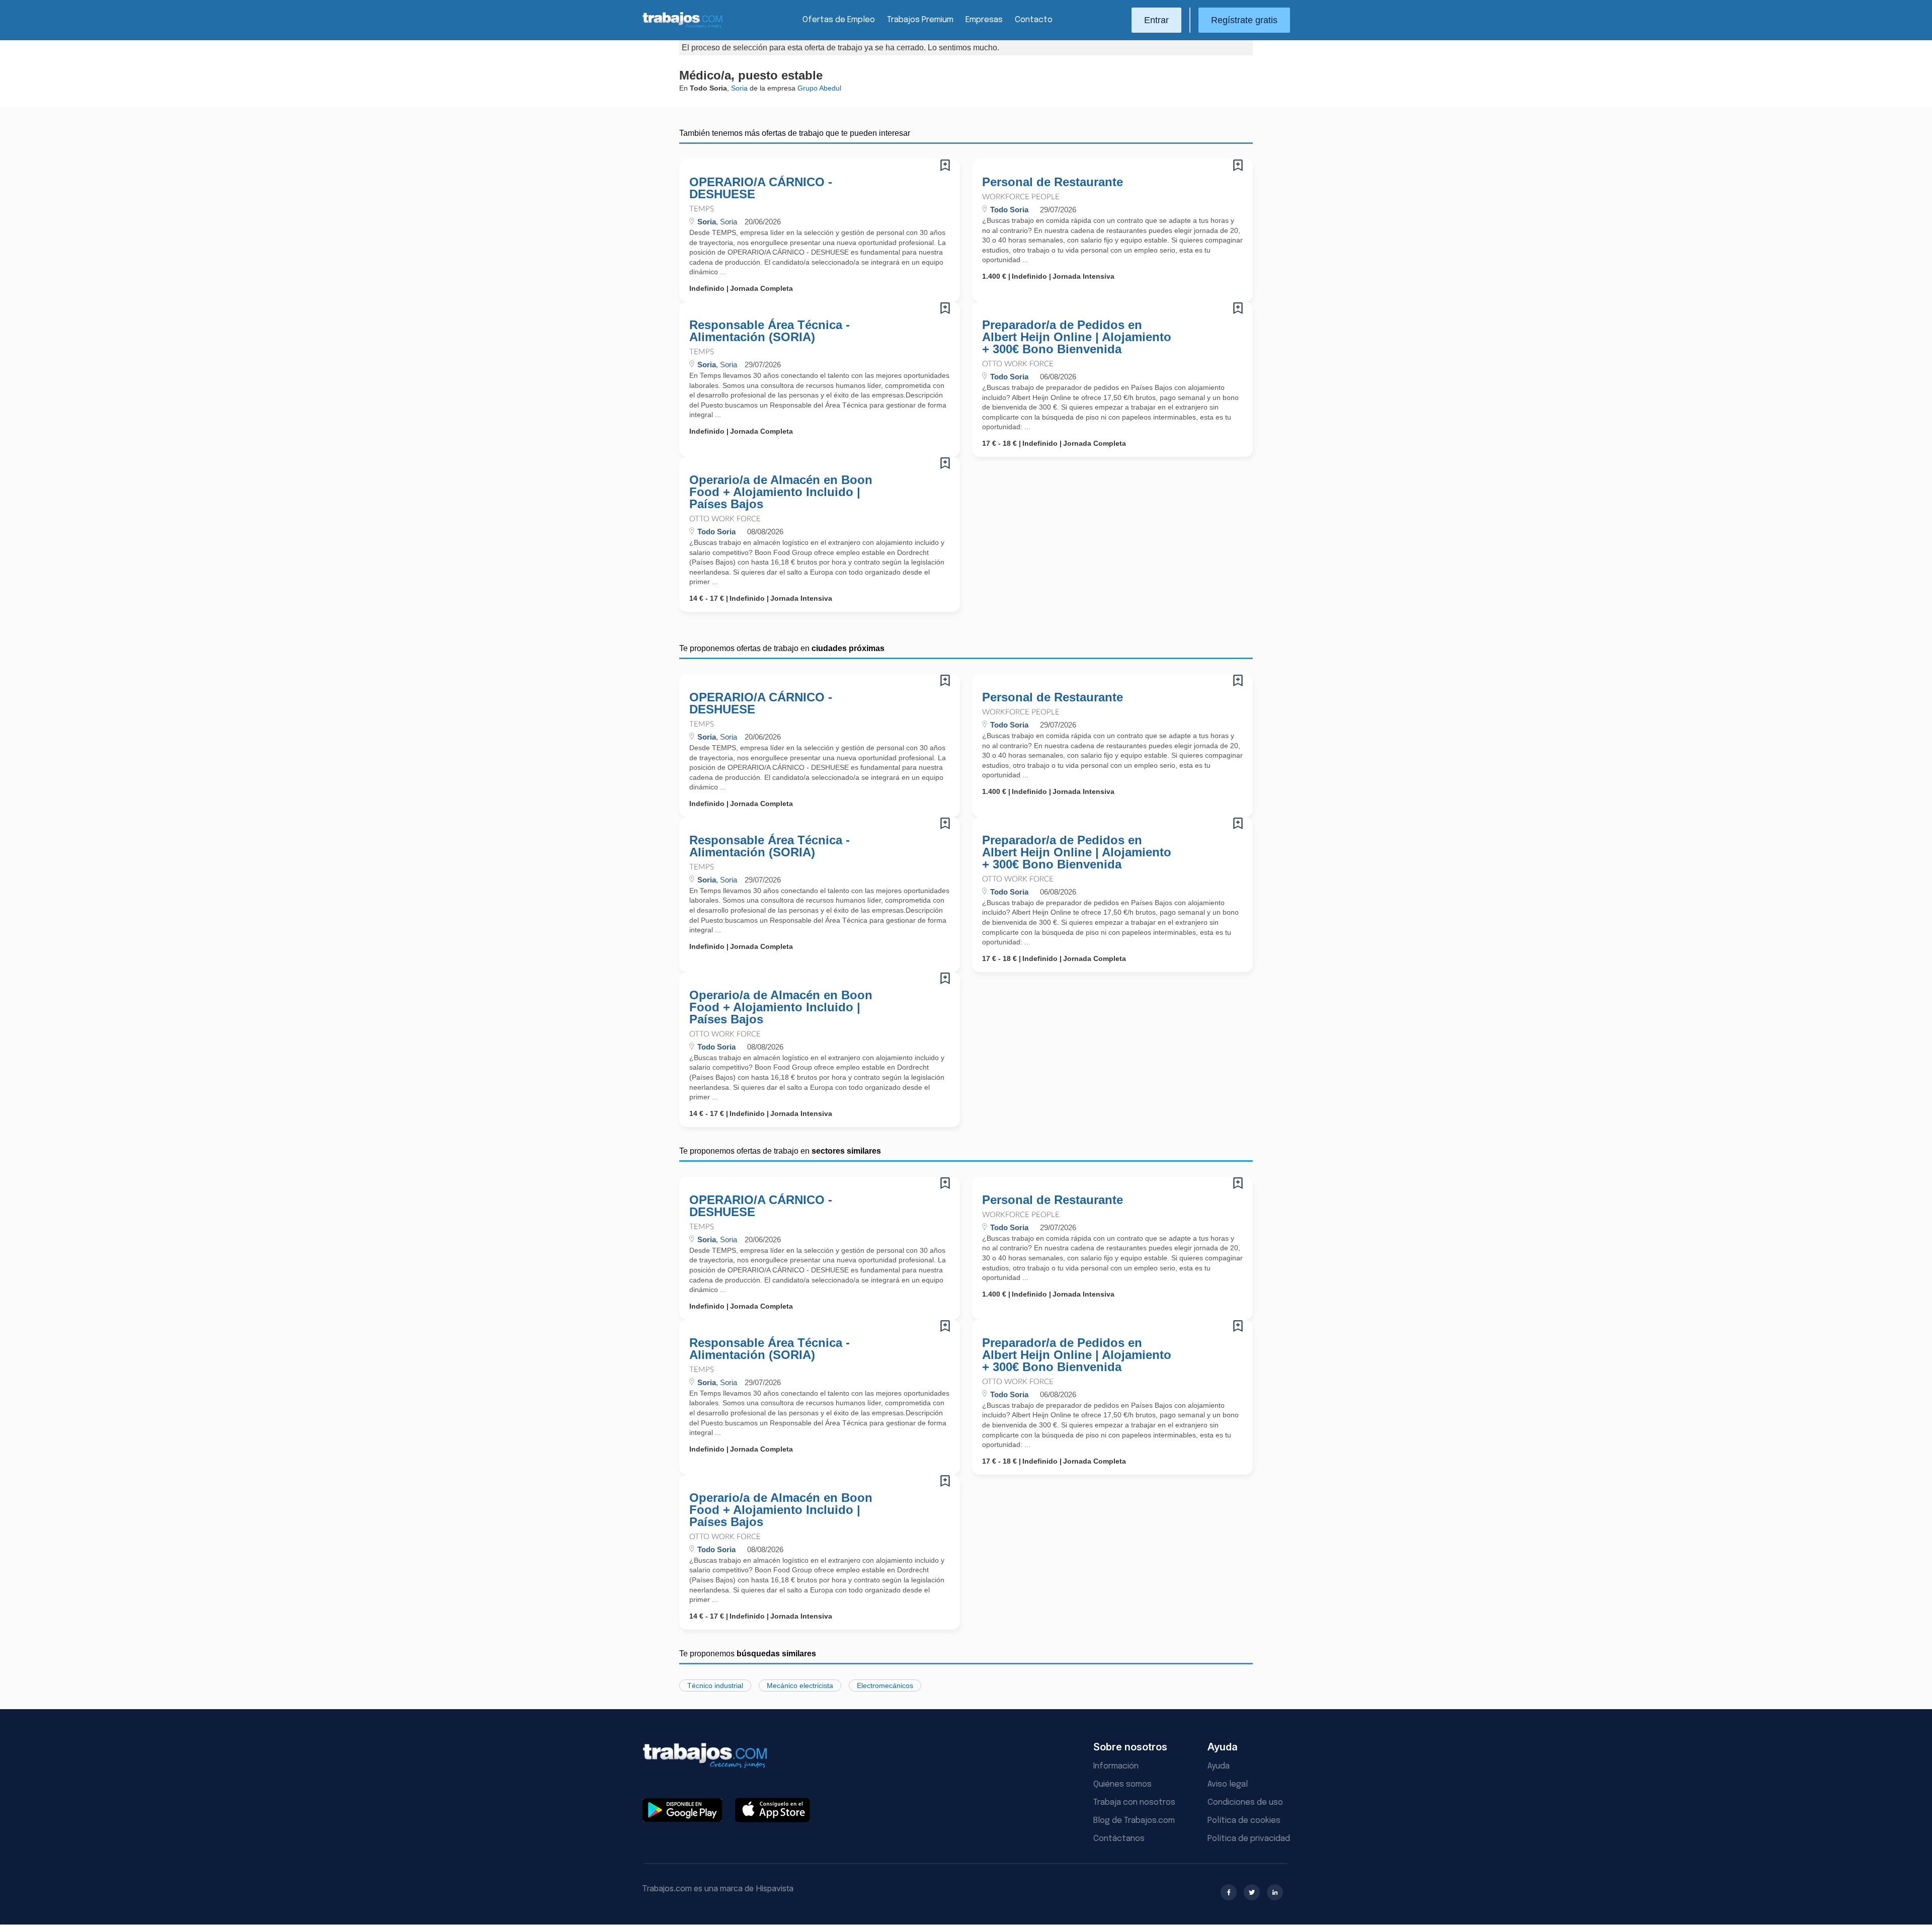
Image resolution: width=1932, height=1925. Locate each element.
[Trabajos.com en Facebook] (1229, 1892)
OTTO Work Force (1018, 364)
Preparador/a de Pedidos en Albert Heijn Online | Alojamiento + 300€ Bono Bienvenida (1077, 337)
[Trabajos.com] (683, 27)
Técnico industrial (715, 1686)
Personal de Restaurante (1053, 182)
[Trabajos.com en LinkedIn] (1275, 1892)
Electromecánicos (885, 1686)
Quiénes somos (1122, 1784)
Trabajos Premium (920, 20)
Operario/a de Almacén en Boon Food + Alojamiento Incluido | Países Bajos (781, 492)
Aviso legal (1228, 1784)
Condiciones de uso (1245, 1802)
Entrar (1156, 20)
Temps (702, 209)
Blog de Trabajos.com (1134, 1821)
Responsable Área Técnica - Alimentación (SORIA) (770, 331)
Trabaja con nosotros (1134, 1802)
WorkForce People (1021, 197)
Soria (739, 88)
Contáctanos (1119, 1839)
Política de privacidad (1249, 1839)
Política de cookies (1244, 1821)
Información (1116, 1766)
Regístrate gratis (1244, 20)
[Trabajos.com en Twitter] (1252, 1892)
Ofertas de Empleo (839, 20)
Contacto (1034, 20)
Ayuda (1219, 1766)
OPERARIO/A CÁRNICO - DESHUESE (761, 188)
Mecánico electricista (800, 1686)
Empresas (984, 20)
